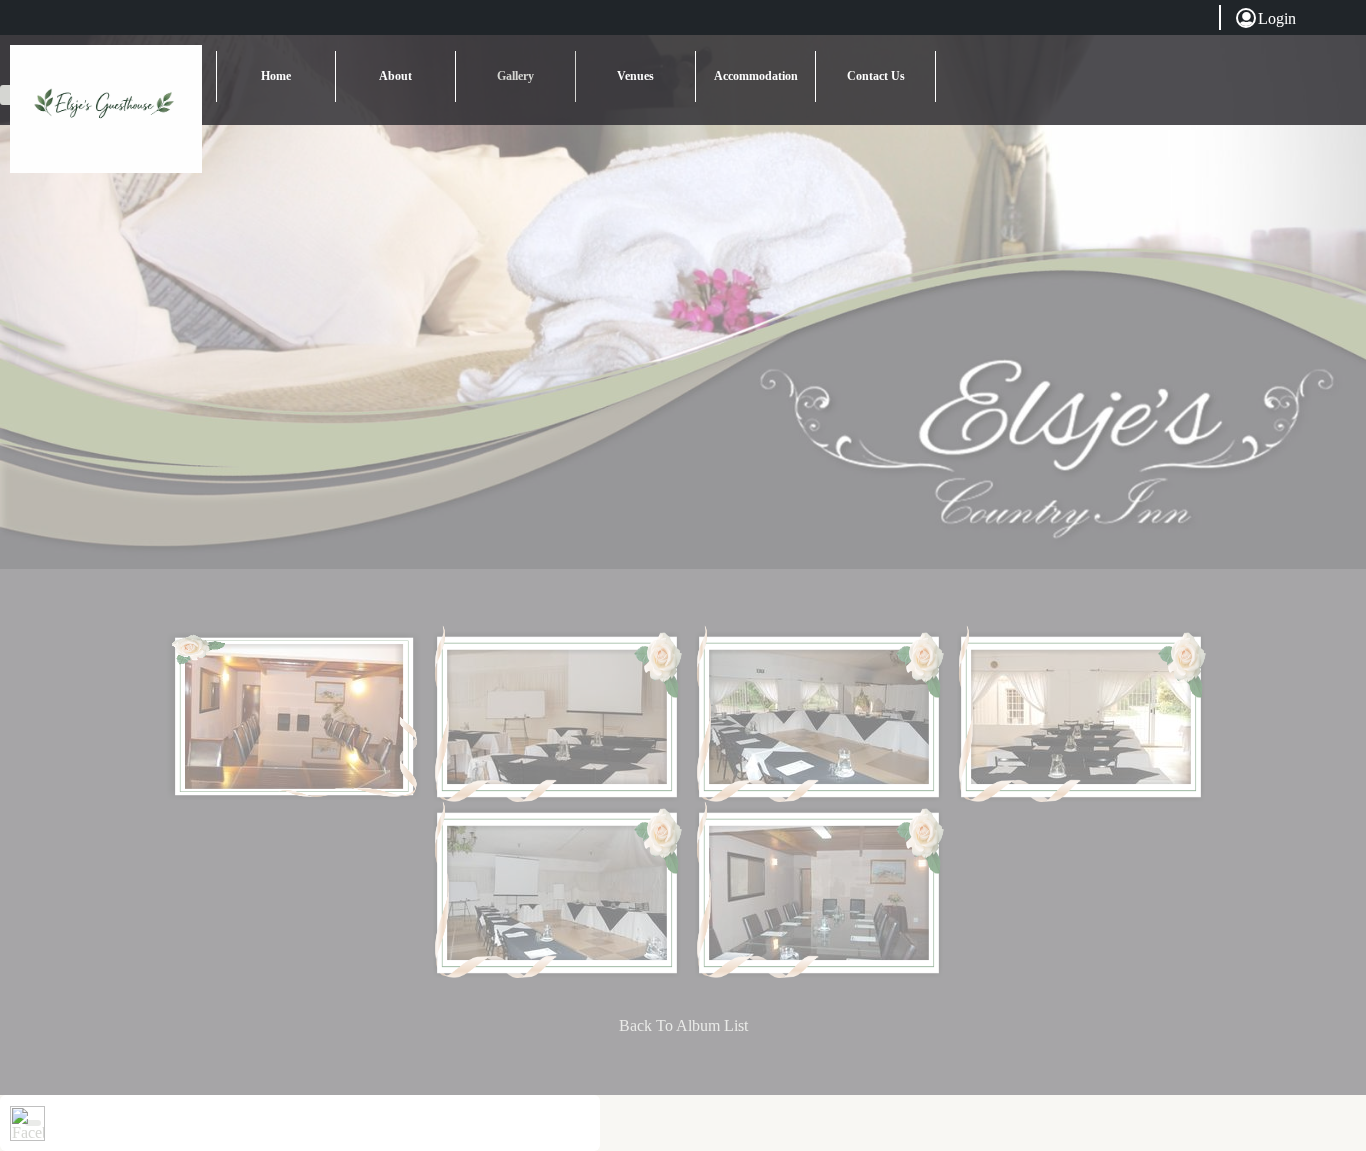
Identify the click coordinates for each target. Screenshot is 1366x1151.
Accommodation (756, 76)
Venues (635, 76)
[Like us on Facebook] (27, 1123)
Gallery (515, 76)
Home (276, 76)
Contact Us (876, 76)
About (395, 76)
